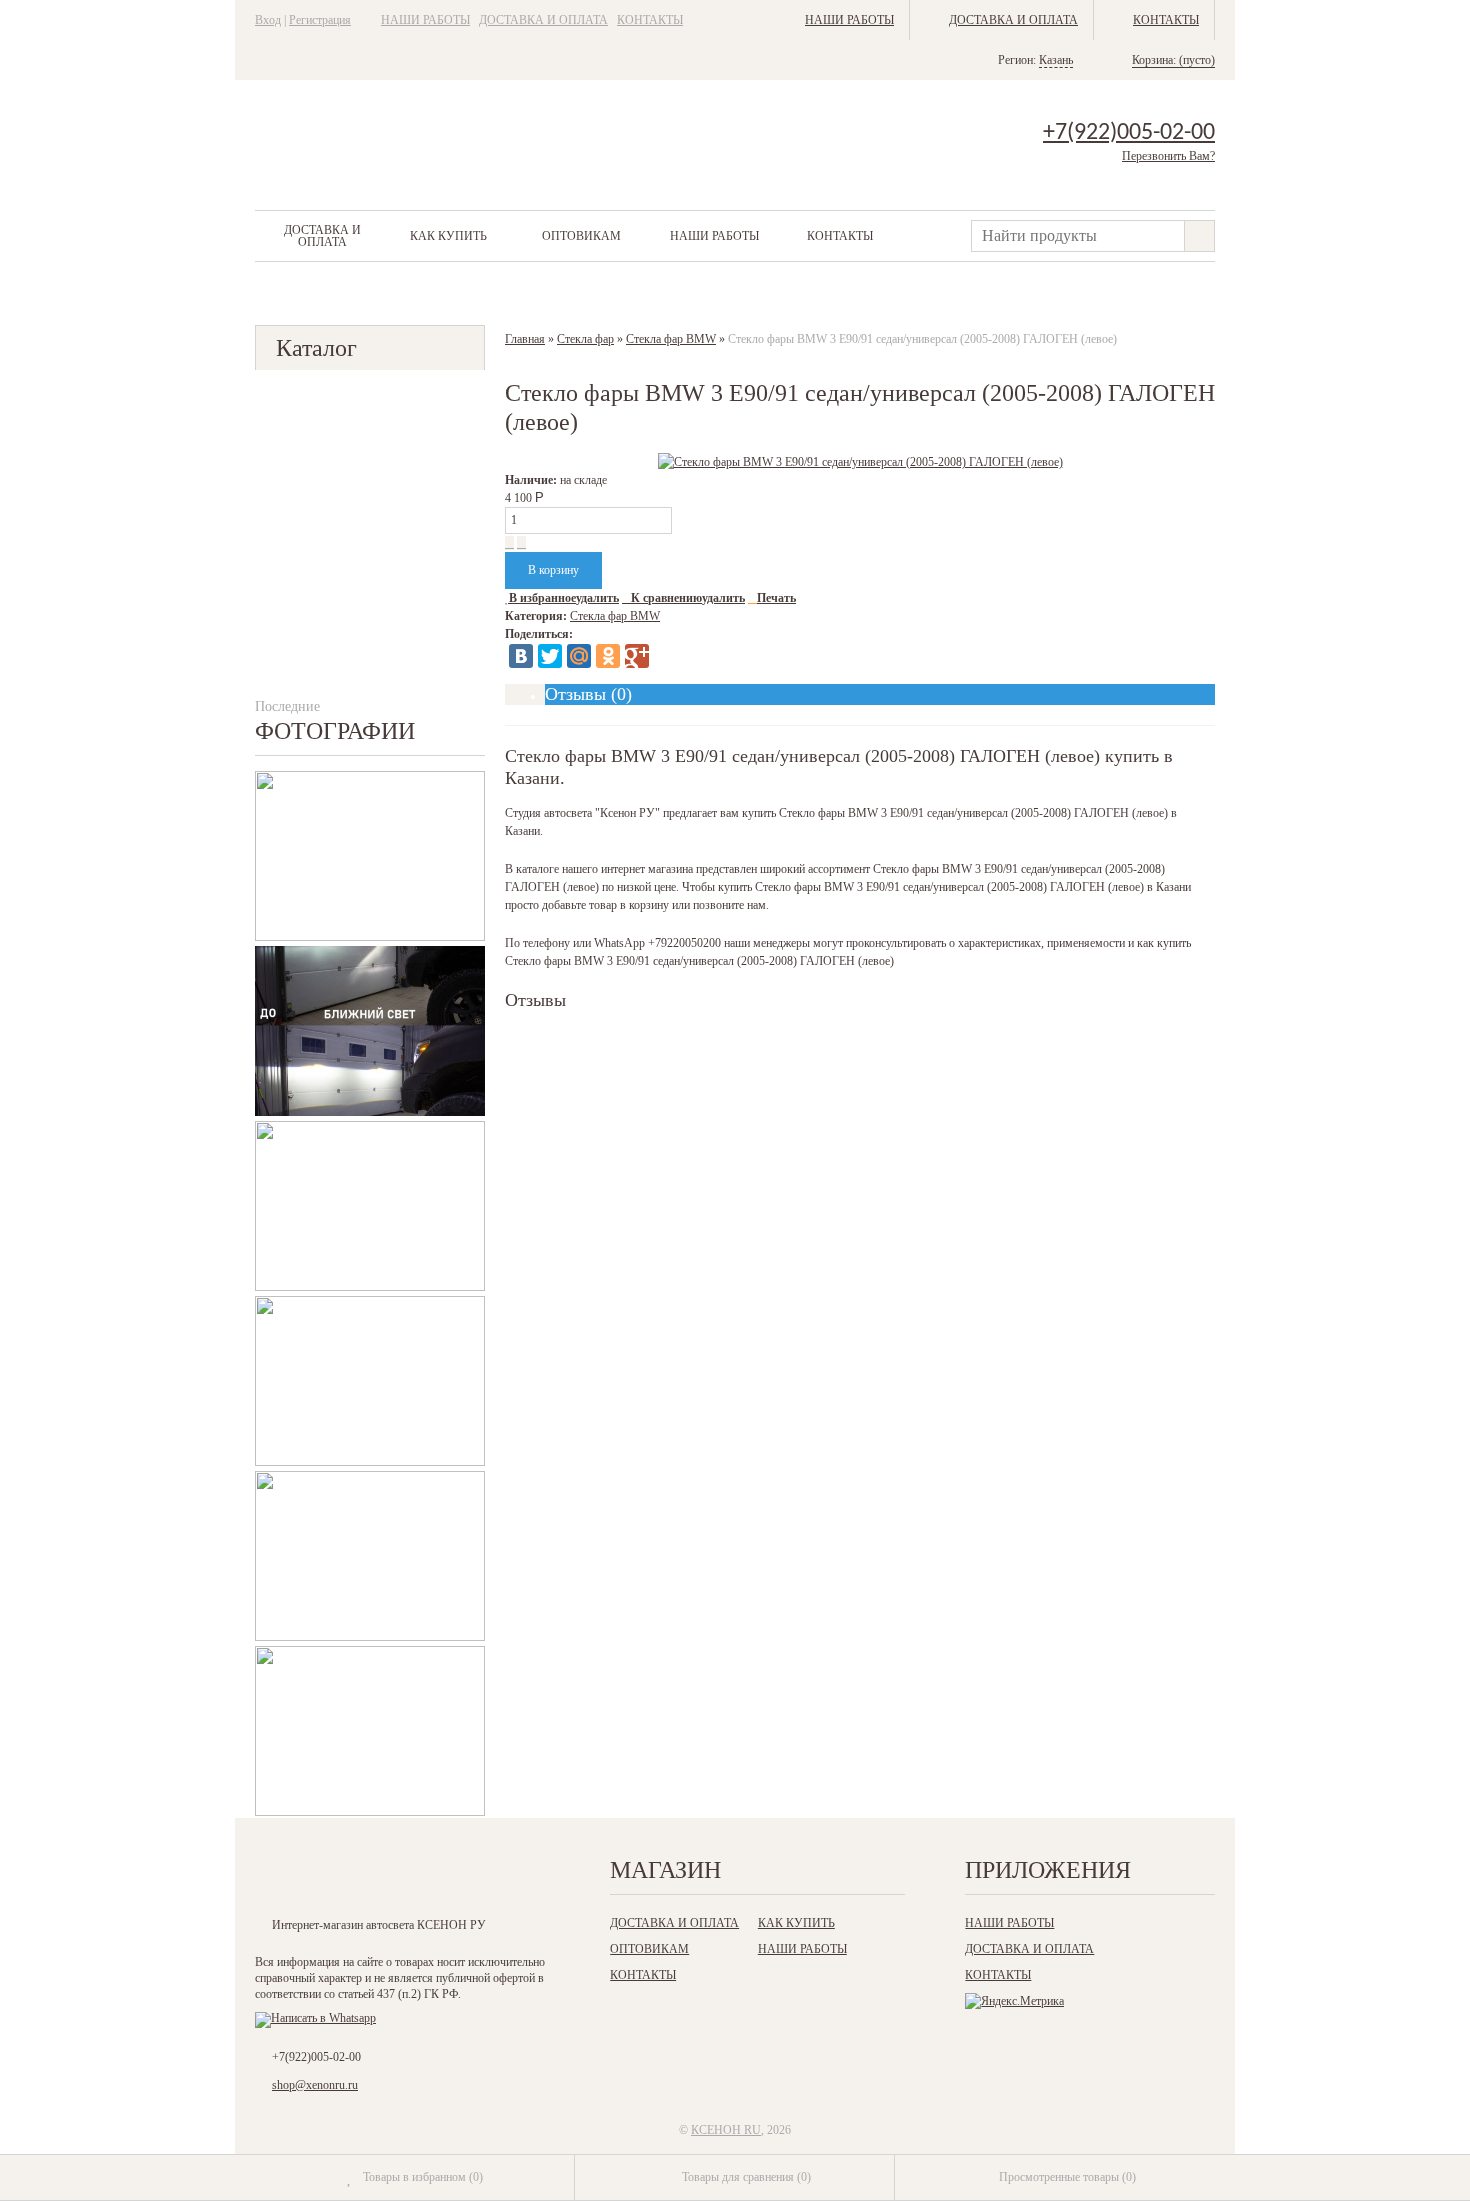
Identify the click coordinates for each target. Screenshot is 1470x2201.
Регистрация (320, 20)
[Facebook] (355, 1876)
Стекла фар (585, 339)
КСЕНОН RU (726, 2130)
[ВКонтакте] (521, 656)
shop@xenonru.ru (315, 2085)
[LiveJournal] (666, 656)
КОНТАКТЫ (650, 20)
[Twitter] (550, 656)
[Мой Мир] (579, 656)
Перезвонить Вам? (1168, 156)
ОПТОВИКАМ (581, 236)
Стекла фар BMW (671, 339)
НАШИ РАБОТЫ (425, 20)
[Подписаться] (478, 1876)
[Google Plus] (637, 656)
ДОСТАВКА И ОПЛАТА (543, 20)
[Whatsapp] (315, 2018)
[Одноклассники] (608, 656)
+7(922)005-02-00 (1129, 133)
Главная (525, 339)
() (423, 2177)
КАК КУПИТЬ (448, 236)
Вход (268, 20)
